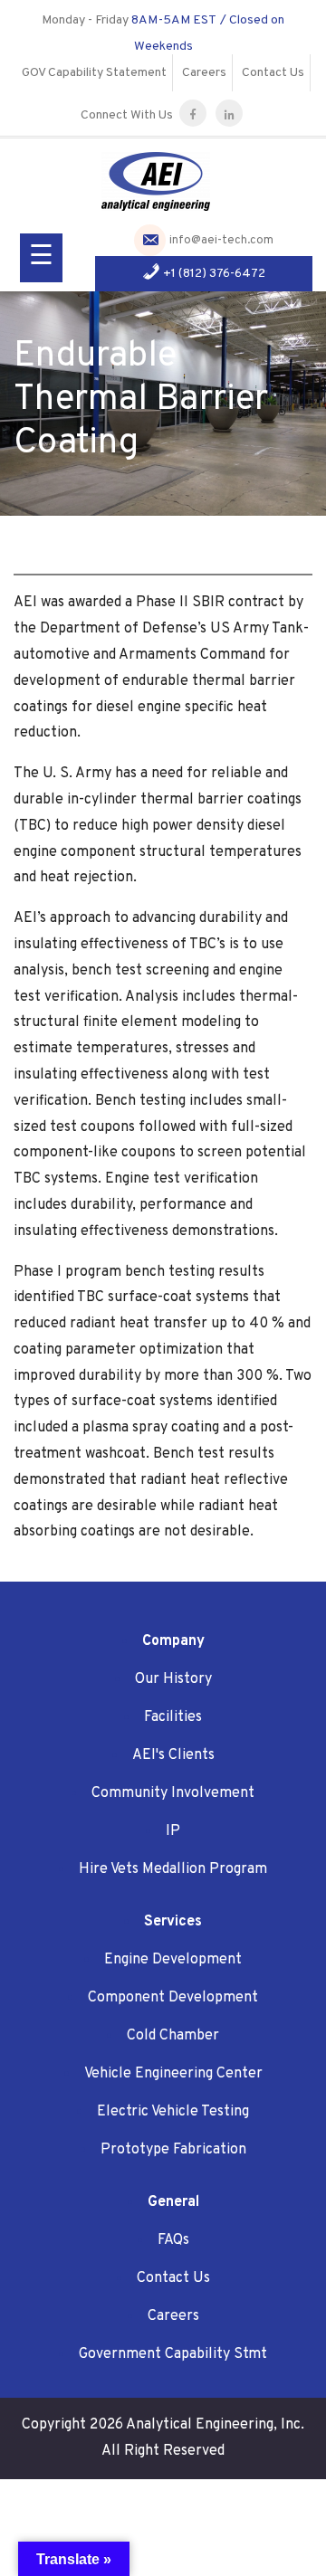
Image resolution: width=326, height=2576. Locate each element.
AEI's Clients (173, 1755)
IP (173, 1831)
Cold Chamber (173, 2036)
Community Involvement (173, 1793)
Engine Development (173, 1960)
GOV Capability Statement (94, 73)
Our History (173, 1679)
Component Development (173, 1998)
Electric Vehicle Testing (173, 2112)
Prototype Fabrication (173, 2150)
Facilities (173, 1717)
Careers (204, 73)
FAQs (173, 2240)
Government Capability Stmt (173, 2354)
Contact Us (273, 73)
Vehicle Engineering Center (173, 2074)
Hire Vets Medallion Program (173, 1869)
